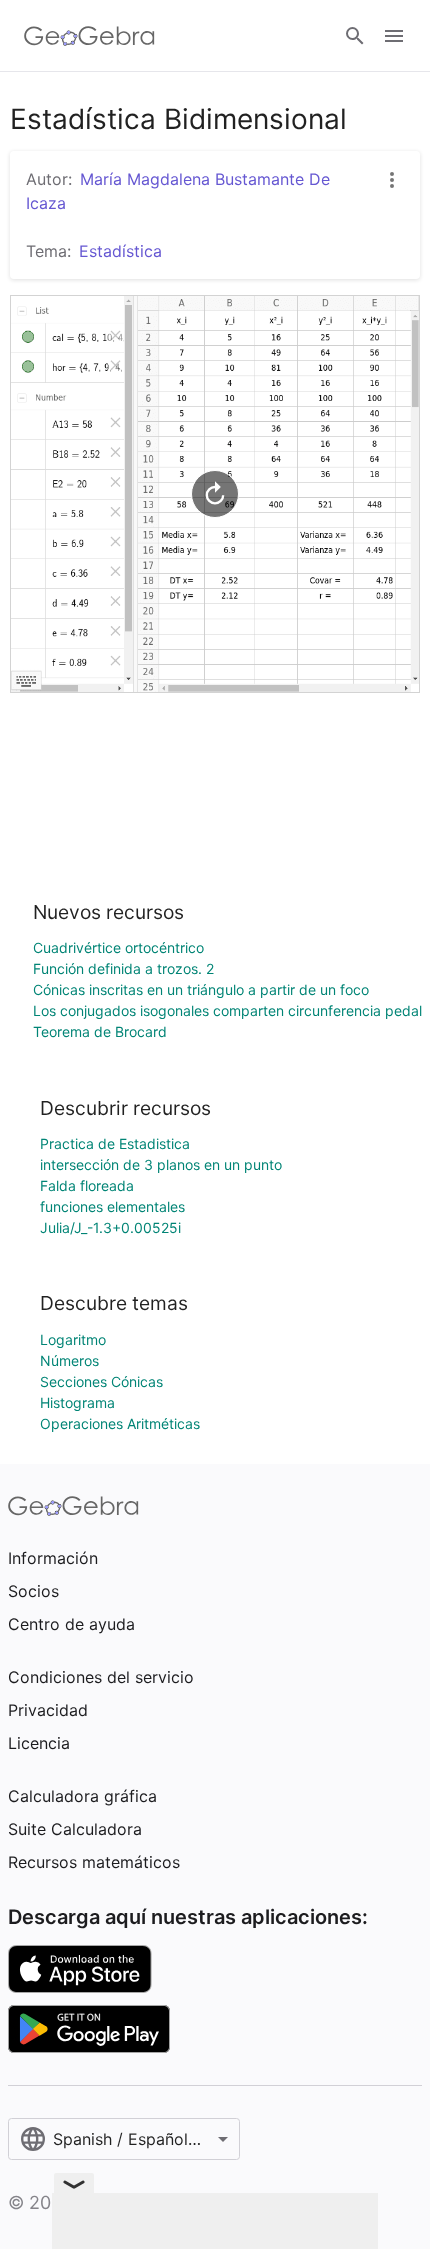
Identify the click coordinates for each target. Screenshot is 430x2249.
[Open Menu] (394, 36)
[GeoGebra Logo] (89, 36)
